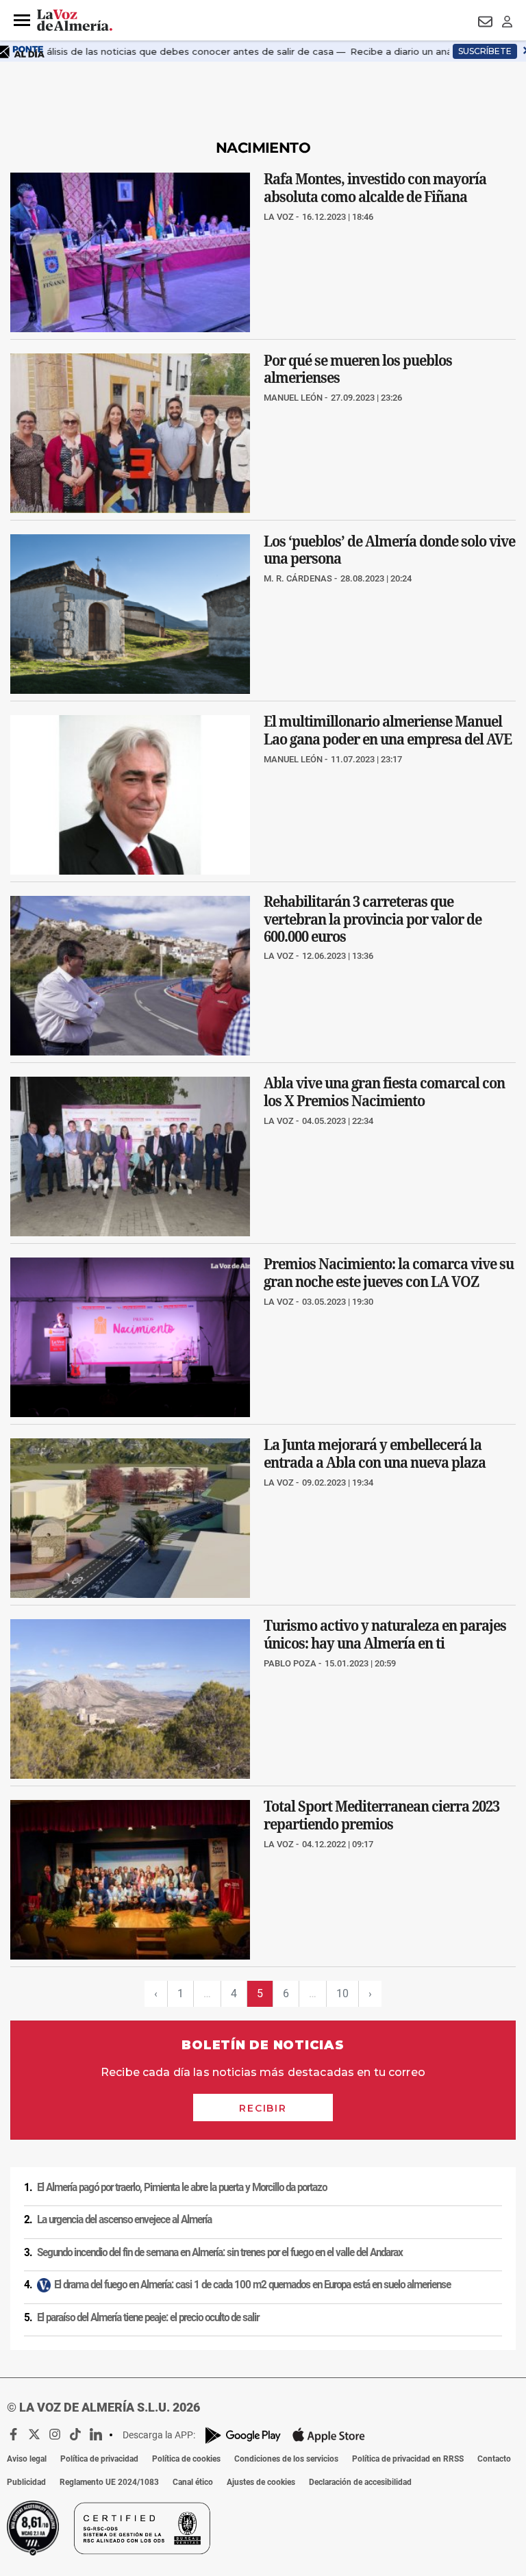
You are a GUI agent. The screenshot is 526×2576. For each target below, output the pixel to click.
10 (342, 1993)
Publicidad (26, 2482)
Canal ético (193, 2482)
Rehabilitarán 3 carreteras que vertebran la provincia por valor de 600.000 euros (373, 919)
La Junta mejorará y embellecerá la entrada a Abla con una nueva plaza (375, 1453)
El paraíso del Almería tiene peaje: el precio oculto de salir (148, 2318)
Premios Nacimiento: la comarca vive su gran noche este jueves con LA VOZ (389, 1273)
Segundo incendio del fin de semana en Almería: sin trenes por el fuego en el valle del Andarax (220, 2253)
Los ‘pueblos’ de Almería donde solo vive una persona (389, 549)
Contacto (494, 2459)
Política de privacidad (99, 2459)
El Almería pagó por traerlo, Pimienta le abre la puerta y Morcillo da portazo (182, 2188)
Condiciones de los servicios (286, 2459)
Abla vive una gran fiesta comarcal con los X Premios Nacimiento (384, 1092)
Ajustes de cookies (261, 2482)
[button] (22, 21)
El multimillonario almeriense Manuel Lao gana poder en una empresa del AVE (388, 730)
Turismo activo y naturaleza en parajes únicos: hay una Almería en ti (385, 1634)
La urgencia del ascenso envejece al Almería (124, 2220)
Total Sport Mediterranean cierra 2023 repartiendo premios (381, 1816)
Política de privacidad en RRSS (408, 2459)
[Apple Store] (329, 2435)
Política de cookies (186, 2459)
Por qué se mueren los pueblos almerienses (358, 368)
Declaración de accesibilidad (360, 2482)
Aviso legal (27, 2459)
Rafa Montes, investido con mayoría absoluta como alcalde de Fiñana (375, 188)
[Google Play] (243, 2435)
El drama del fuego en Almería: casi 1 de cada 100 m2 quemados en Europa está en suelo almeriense (252, 2285)
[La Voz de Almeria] (75, 21)
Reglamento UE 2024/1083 (109, 2482)
